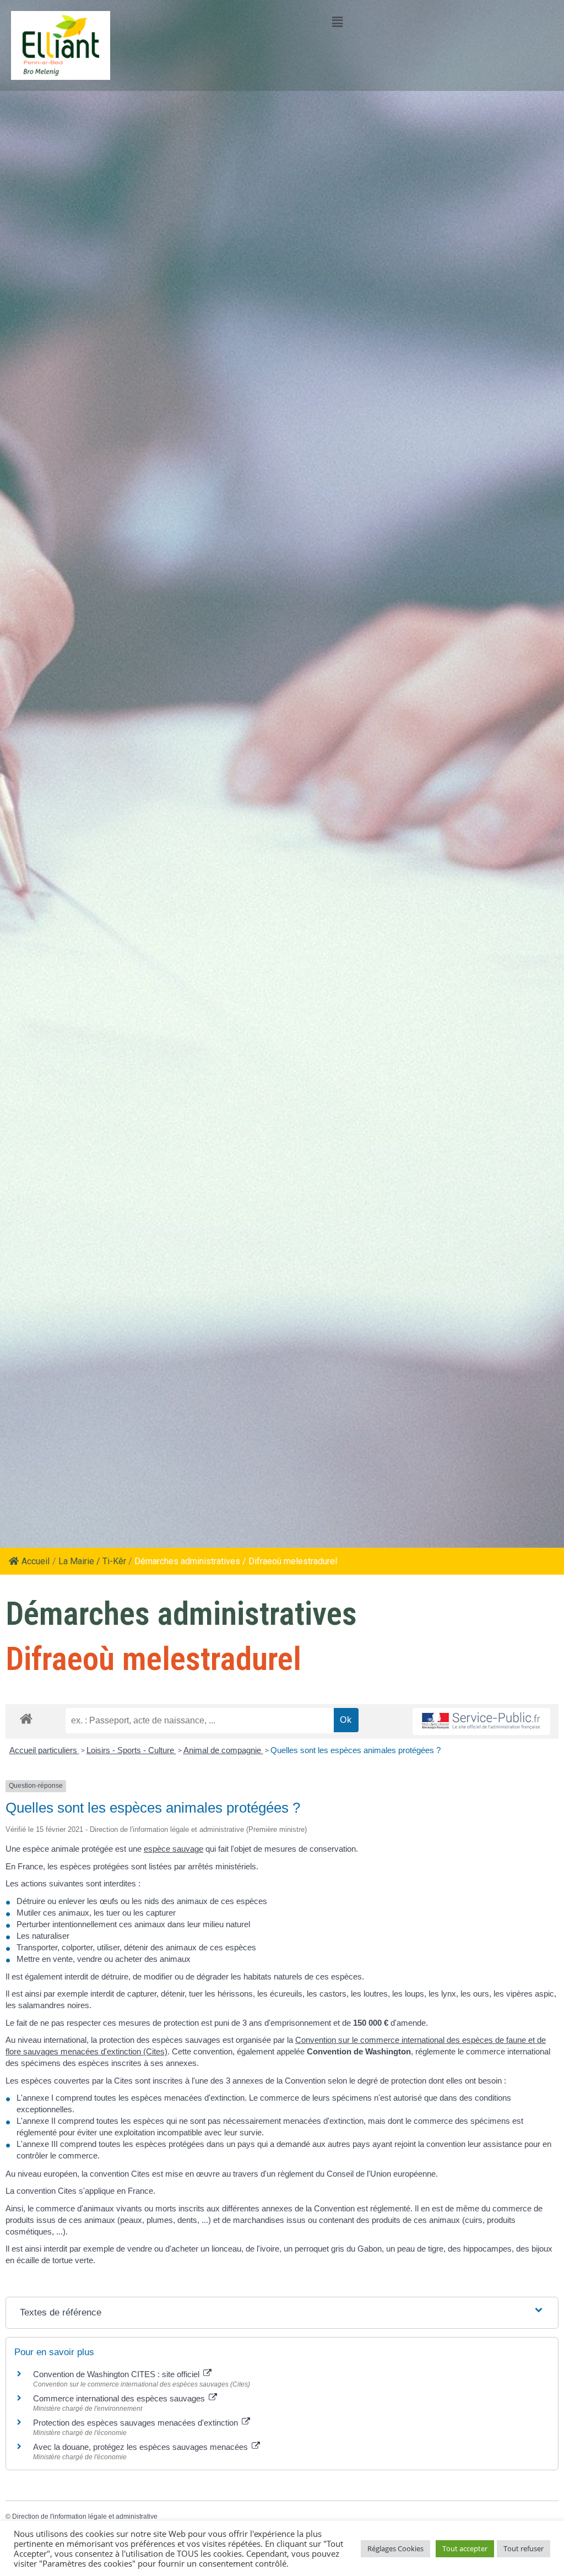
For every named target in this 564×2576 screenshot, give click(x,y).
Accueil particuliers (44, 1750)
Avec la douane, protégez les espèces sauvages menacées (142, 2447)
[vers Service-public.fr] (481, 1721)
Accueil (36, 1561)
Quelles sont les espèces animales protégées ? (356, 1750)
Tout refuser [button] (524, 2548)
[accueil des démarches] (26, 1718)
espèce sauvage (173, 1849)
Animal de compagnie (223, 1750)
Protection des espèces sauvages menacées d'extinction (137, 2423)
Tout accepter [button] (465, 2548)
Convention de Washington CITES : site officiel (117, 2374)
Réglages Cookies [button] (395, 2548)
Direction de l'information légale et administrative (85, 2517)
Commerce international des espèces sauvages (120, 2398)
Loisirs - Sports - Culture (131, 1750)
